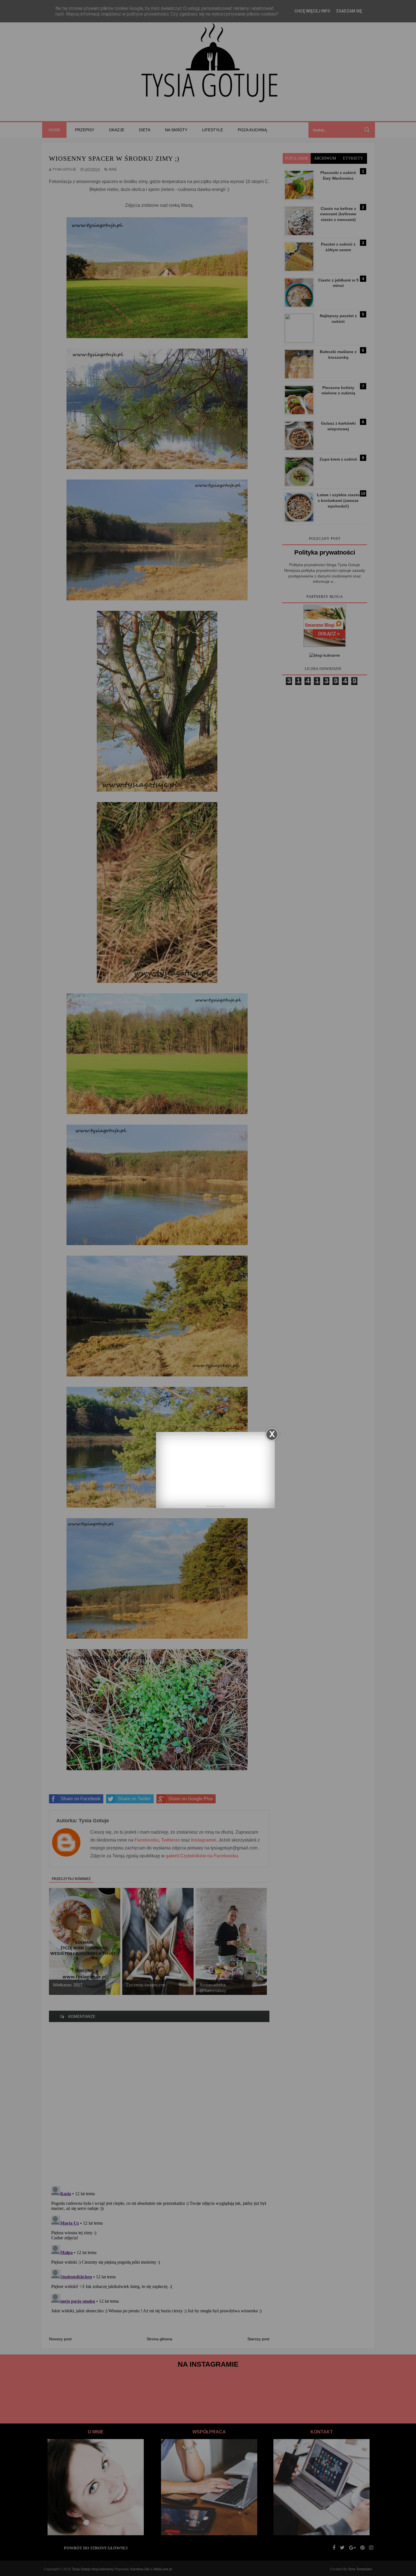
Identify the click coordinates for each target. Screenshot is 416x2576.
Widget (221, 1506)
